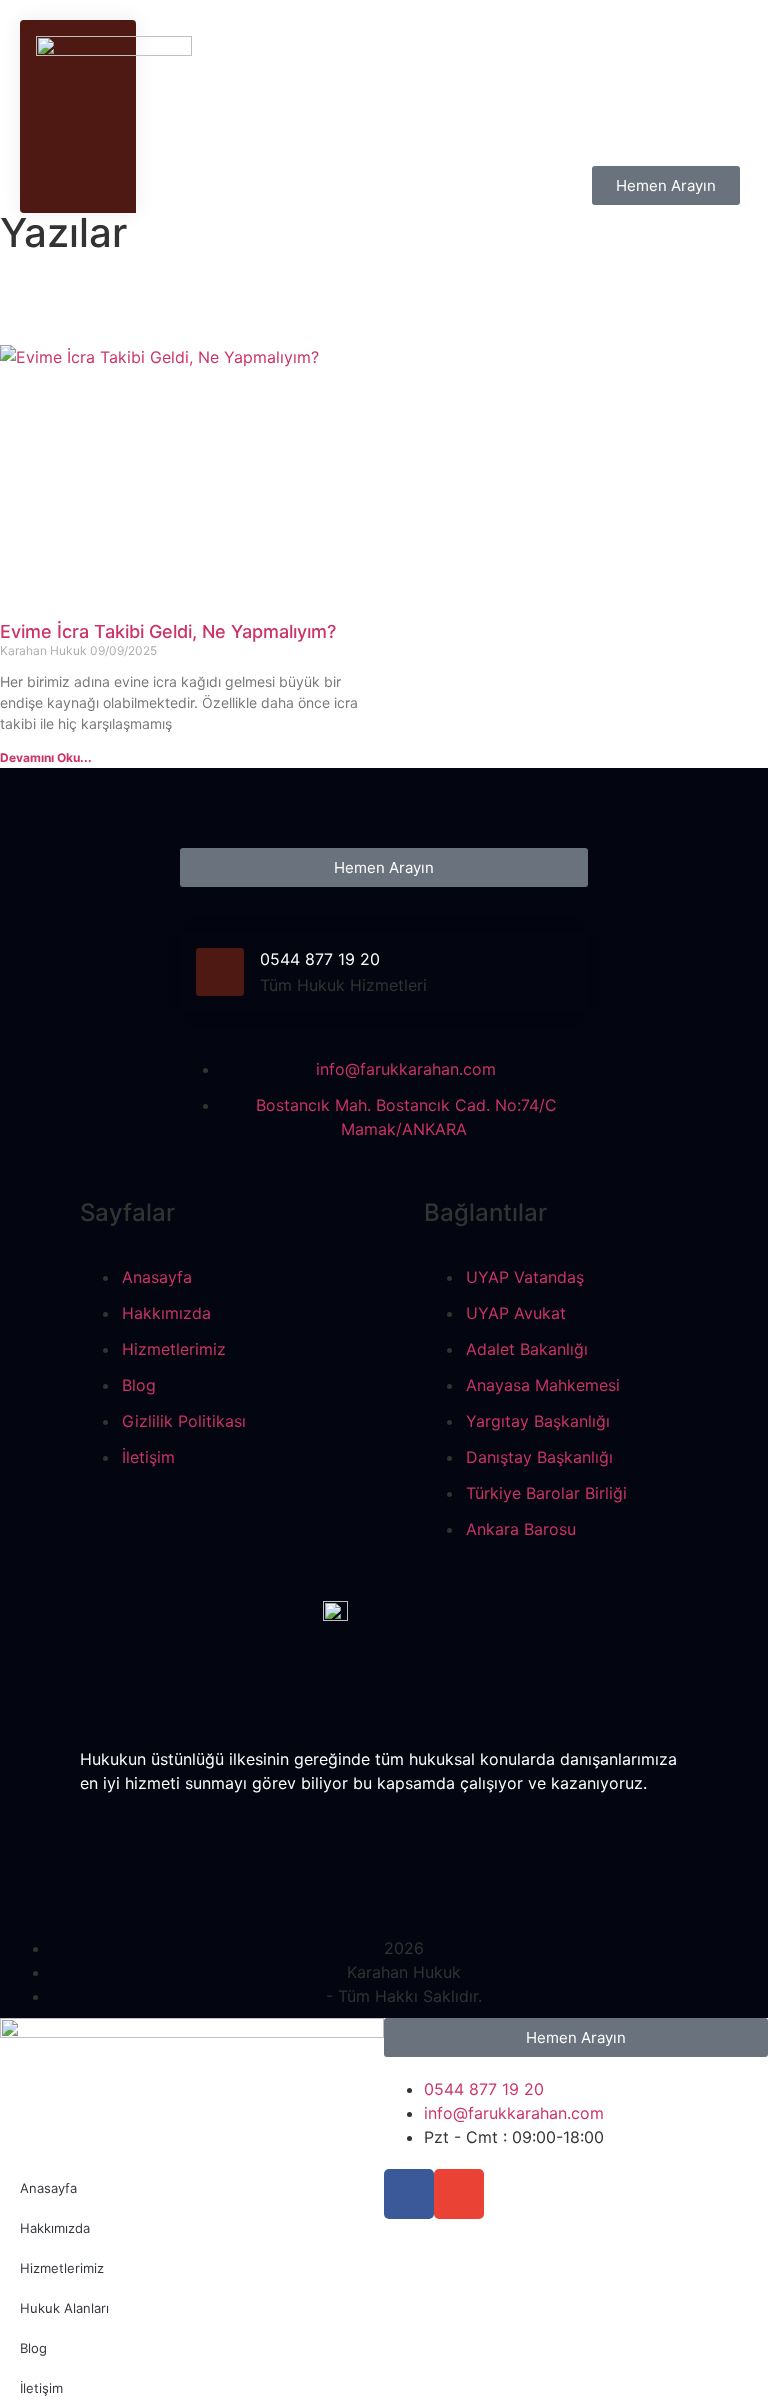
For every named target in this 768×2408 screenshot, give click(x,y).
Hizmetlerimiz (62, 2268)
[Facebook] (384, 1823)
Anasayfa (48, 2188)
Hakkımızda (55, 2228)
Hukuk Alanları (64, 2308)
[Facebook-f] (409, 2194)
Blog (33, 2348)
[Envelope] (459, 2194)
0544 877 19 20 (320, 959)
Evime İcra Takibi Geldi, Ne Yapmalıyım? (168, 631)
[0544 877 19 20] (220, 972)
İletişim (41, 2388)
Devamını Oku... (46, 757)
